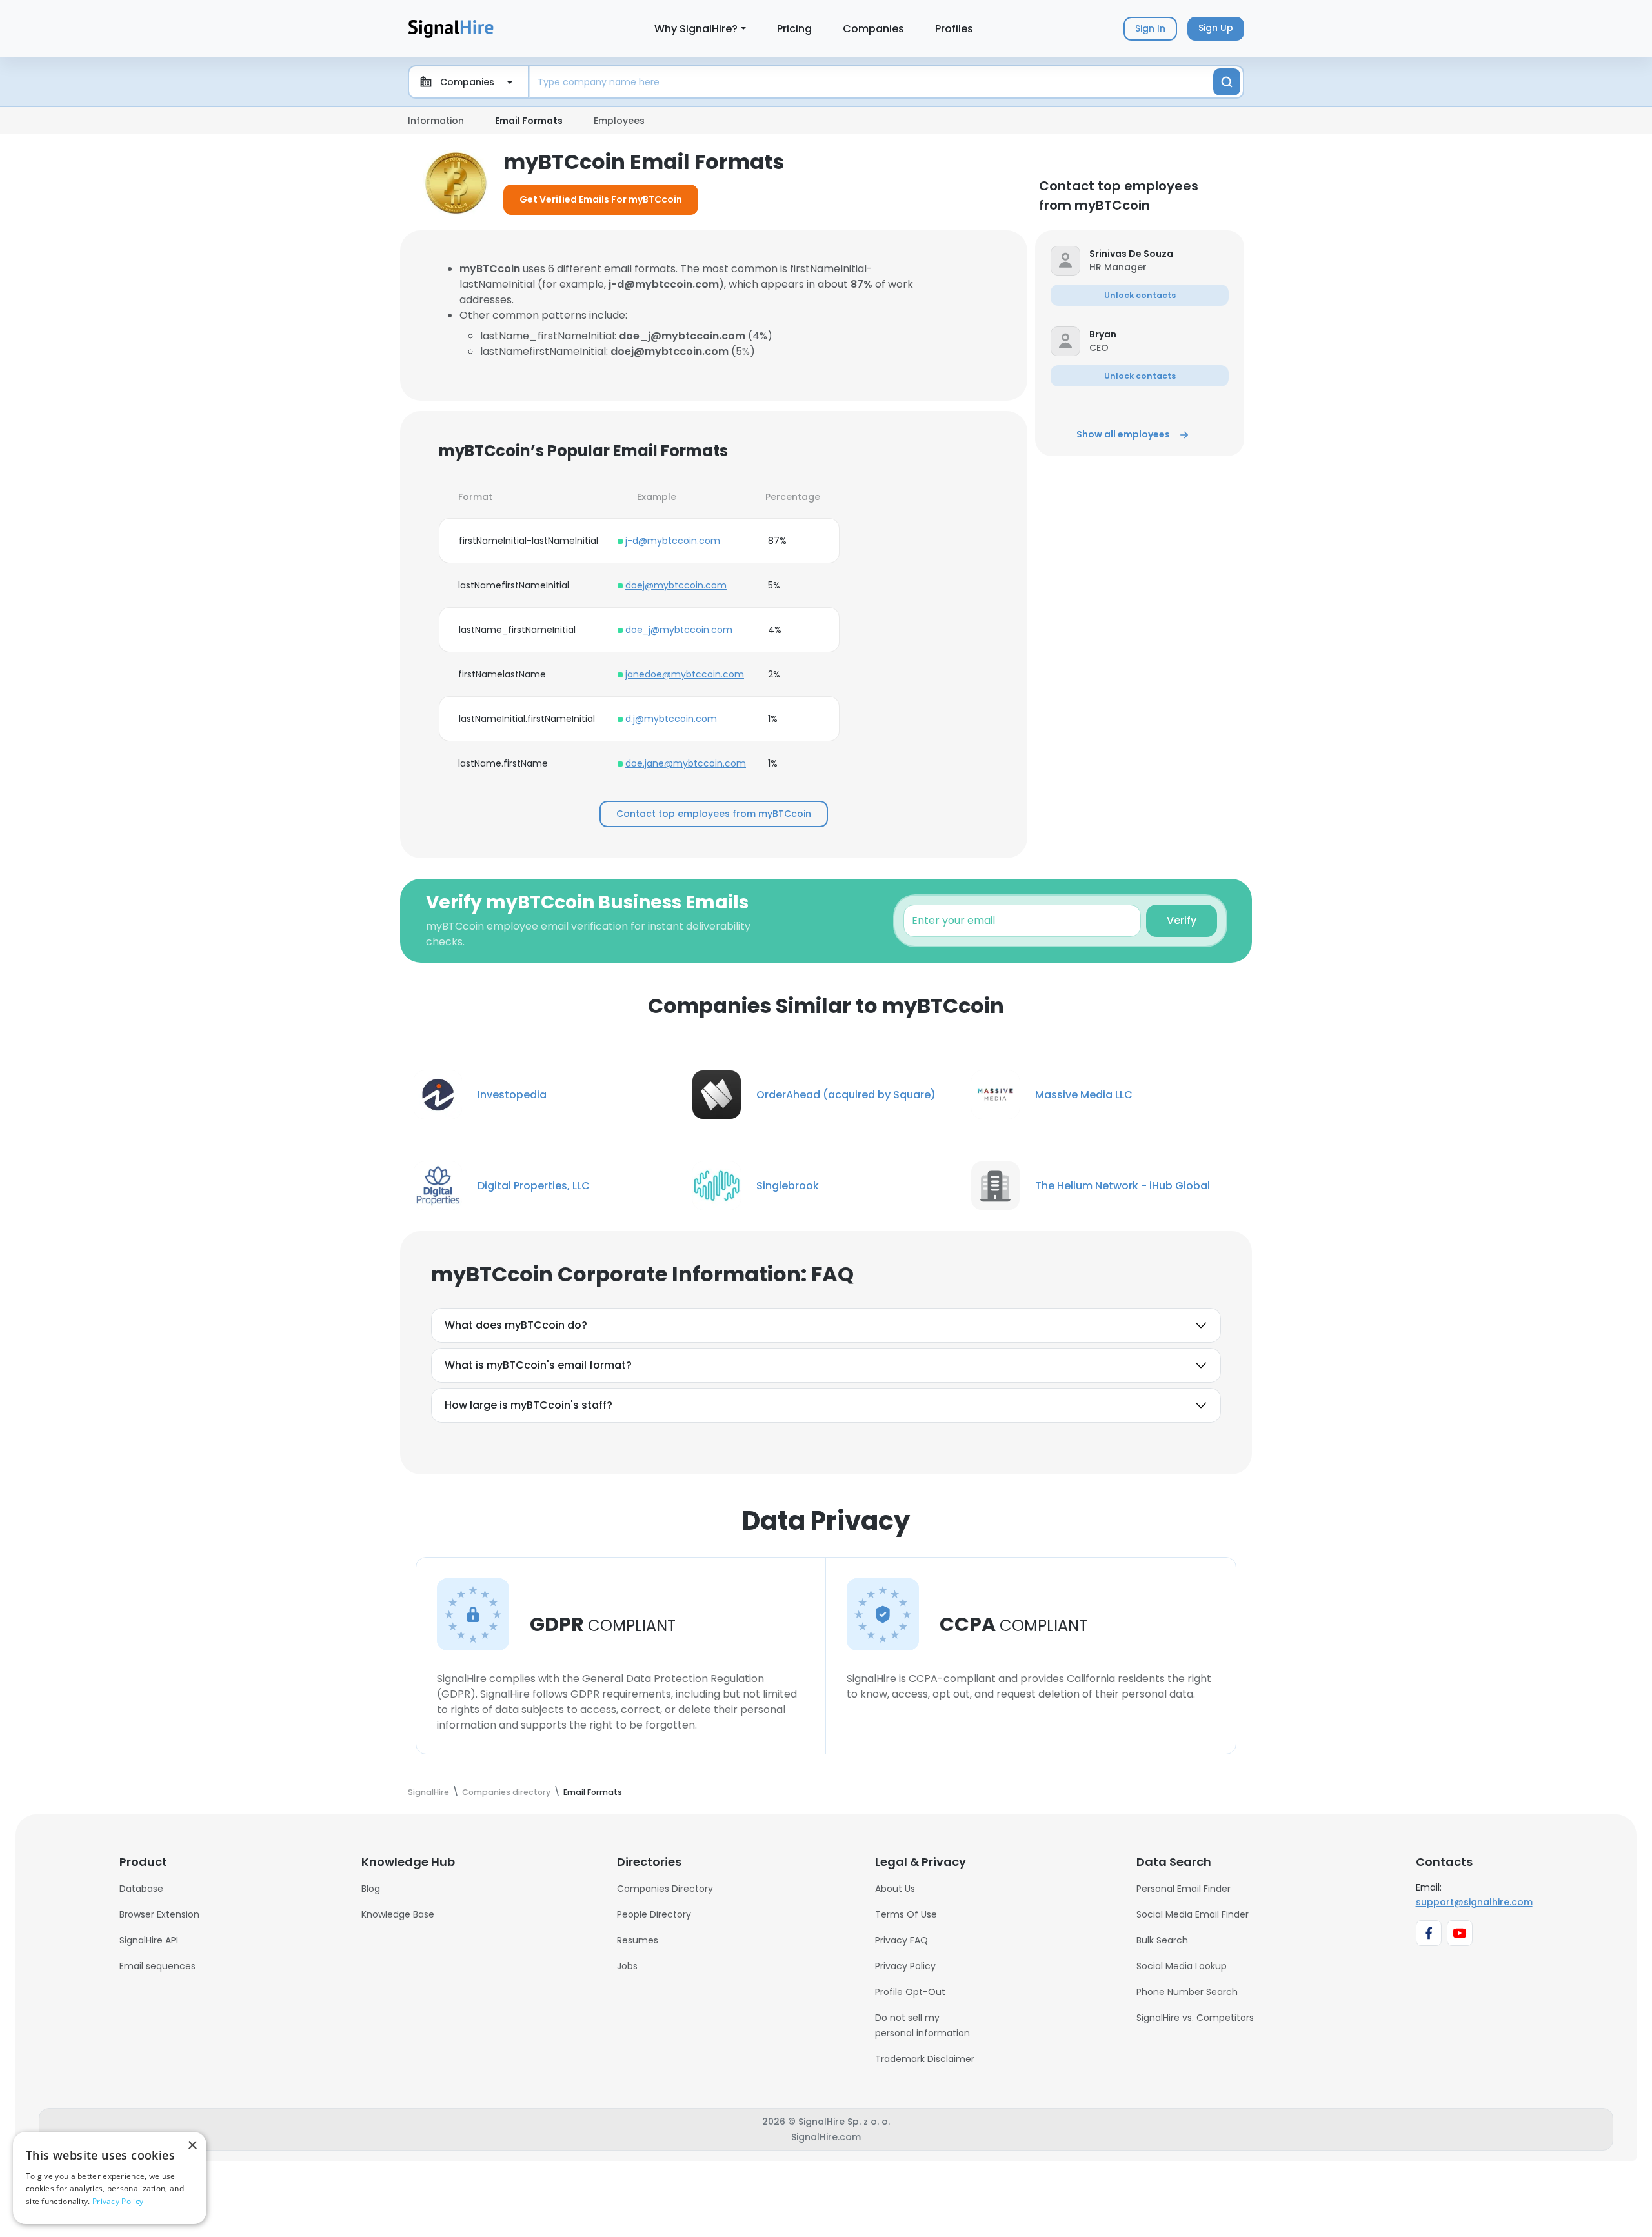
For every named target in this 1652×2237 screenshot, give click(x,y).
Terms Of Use (906, 1914)
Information (436, 121)
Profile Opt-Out (910, 1992)
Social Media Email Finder (1193, 1914)
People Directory (654, 1914)
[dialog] (110, 2178)
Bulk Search (1162, 1940)
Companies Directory (665, 1889)
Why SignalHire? (696, 29)
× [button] (192, 2146)
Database (141, 1889)
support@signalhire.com (1474, 1902)
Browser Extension (159, 1914)
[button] (1159, 254)
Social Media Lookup (1182, 1966)
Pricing (794, 29)
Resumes (638, 1940)
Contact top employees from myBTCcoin (714, 814)
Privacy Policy (905, 1966)
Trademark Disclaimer (925, 2059)
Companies (873, 29)
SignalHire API (149, 1940)
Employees (619, 121)
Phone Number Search (1187, 1992)
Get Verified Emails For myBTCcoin (601, 199)
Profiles (954, 29)
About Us (895, 1889)
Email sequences (157, 1966)
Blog (371, 1889)
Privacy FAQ (902, 1940)
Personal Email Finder (1184, 1889)
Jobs (627, 1966)
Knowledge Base (398, 1914)
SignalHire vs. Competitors (1195, 2018)
